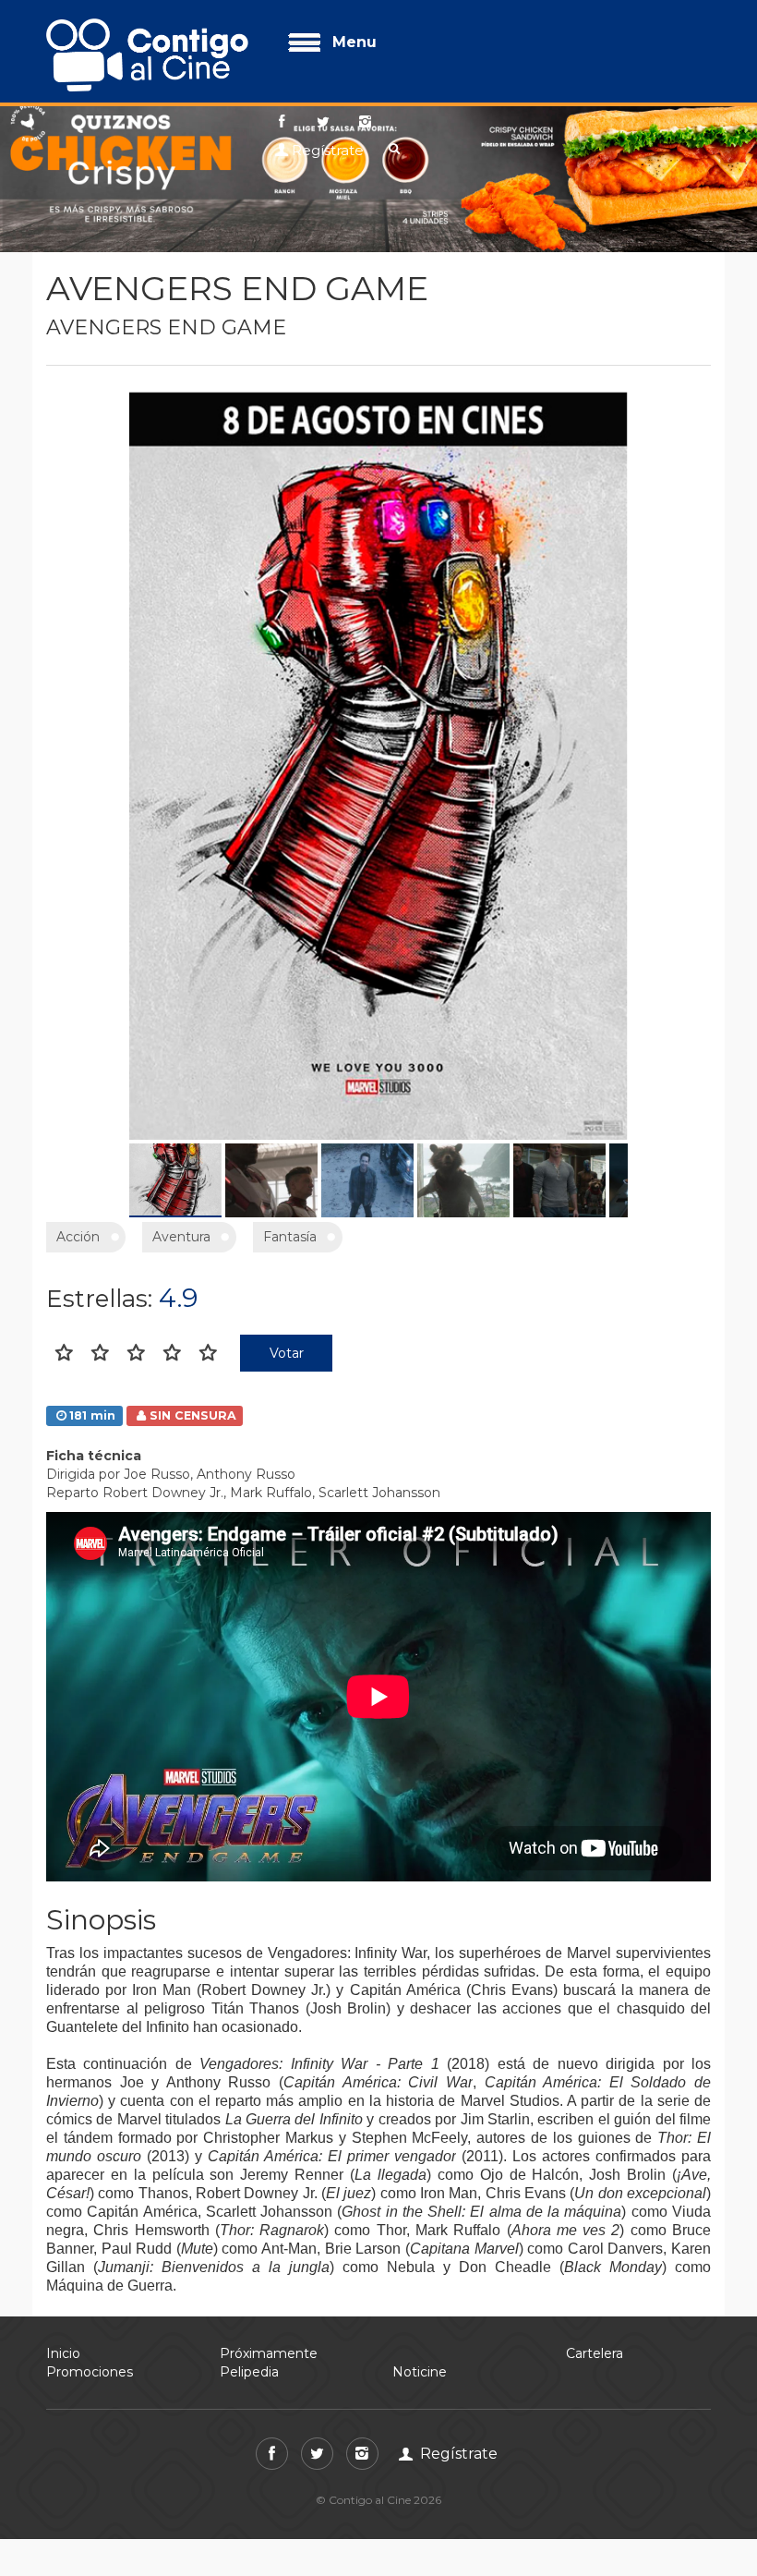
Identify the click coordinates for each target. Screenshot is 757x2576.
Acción (78, 1237)
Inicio (63, 2353)
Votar (287, 1353)
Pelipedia (249, 2372)
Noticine (420, 2372)
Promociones (90, 2372)
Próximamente (269, 2353)
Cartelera (595, 2353)
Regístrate (328, 150)
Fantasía (290, 1237)
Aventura (181, 1237)
